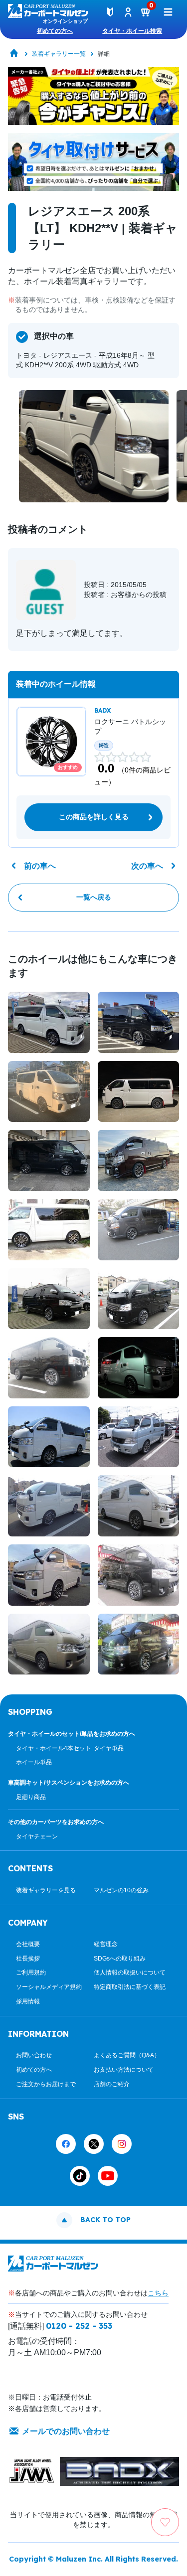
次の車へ (147, 866)
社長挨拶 (28, 1959)
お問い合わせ (34, 2055)
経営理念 (106, 1944)
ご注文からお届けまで (46, 2084)
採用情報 (28, 2001)
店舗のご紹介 (112, 2084)
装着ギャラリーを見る (46, 1890)
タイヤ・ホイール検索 (132, 31)
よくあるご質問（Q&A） (127, 2055)
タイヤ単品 (109, 1748)
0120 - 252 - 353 (79, 2326)
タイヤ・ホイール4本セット (54, 1748)
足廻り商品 (31, 1797)
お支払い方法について (124, 2070)
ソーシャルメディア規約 (49, 1987)
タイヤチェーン (37, 1836)
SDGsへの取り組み (120, 1959)
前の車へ (40, 866)
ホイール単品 (34, 1762)
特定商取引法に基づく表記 (130, 1987)
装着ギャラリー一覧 (59, 54)
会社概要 (28, 1944)
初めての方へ (55, 31)
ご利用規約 (31, 1972)
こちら (158, 2293)
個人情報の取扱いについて (130, 1972)
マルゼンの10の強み (121, 1890)
